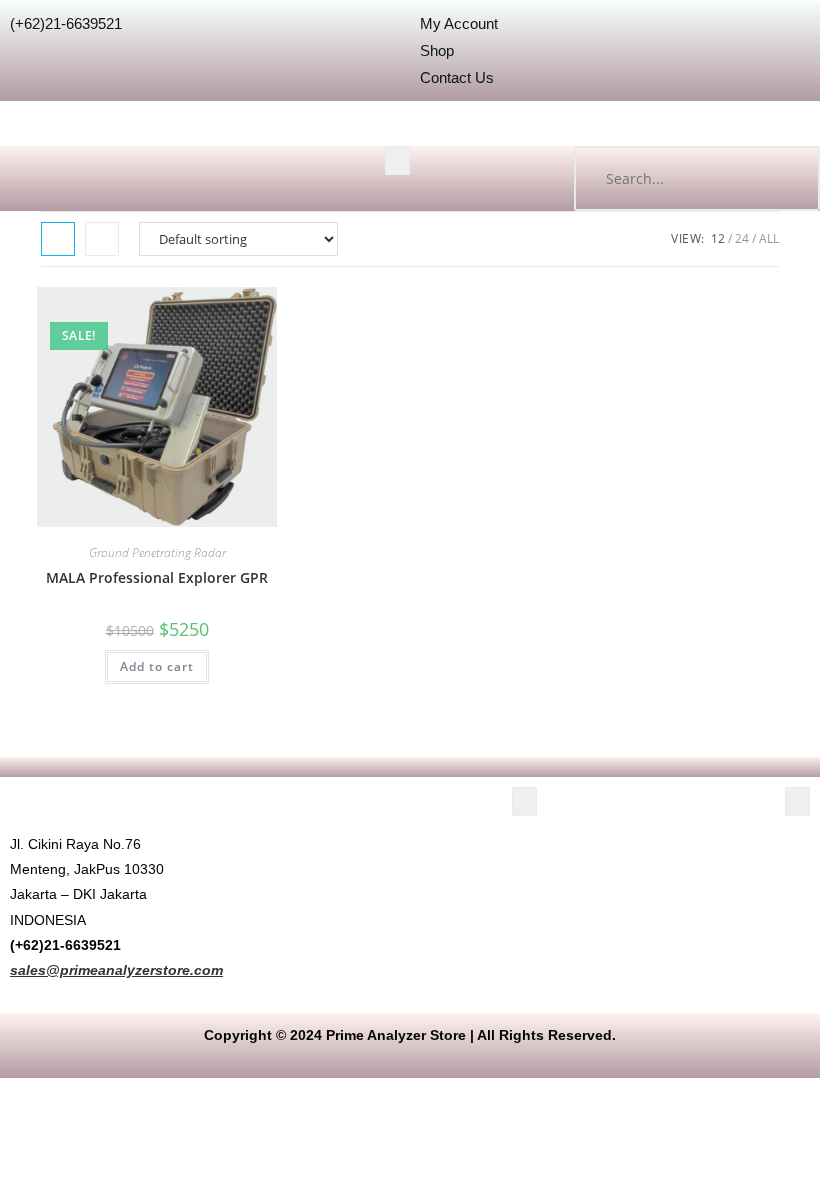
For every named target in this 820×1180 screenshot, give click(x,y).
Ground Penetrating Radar (157, 552)
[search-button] (785, 178)
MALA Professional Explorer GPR (157, 577)
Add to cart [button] (157, 666)
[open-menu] (397, 160)
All (769, 238)
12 (718, 238)
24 (742, 238)
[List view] (102, 239)
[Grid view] (58, 239)
